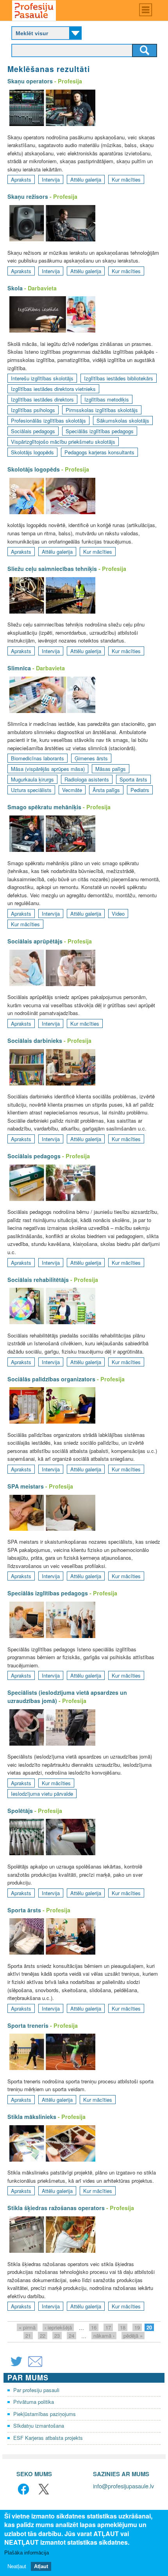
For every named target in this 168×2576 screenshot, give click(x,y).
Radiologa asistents (87, 779)
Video (118, 914)
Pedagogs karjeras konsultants (99, 452)
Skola (15, 288)
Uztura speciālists (31, 790)
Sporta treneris (28, 2025)
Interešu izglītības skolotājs (42, 378)
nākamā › (104, 2336)
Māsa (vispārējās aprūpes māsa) (48, 769)
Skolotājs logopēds (32, 452)
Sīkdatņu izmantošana (39, 2426)
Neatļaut (17, 2566)
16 (94, 2327)
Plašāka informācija (27, 2553)
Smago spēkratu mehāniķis (44, 807)
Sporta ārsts (133, 779)
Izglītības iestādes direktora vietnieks (53, 389)
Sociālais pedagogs (33, 431)
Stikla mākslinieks (32, 2117)
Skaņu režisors (28, 196)
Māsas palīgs (111, 769)
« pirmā (27, 2327)
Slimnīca (19, 668)
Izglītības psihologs (33, 410)
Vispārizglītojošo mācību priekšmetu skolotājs (63, 442)
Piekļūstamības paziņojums (45, 2414)
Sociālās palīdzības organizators (51, 1379)
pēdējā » (133, 2336)
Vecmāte (72, 790)
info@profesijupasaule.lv (123, 2486)
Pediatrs (140, 790)
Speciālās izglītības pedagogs (100, 431)
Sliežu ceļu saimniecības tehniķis (52, 569)
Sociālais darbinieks (35, 1040)
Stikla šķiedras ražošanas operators (56, 2208)
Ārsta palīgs (106, 790)
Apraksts (21, 179)
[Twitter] (16, 2366)
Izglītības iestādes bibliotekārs (119, 378)
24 (71, 2336)
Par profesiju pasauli (36, 2390)
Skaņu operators (30, 81)
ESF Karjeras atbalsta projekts (48, 2438)
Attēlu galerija (86, 179)
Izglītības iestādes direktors (42, 399)
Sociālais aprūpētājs (35, 941)
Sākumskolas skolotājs (123, 420)
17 (108, 2327)
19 (137, 2327)
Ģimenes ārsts (91, 758)
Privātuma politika (34, 2402)
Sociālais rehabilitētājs (38, 1280)
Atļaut (41, 2566)
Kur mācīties (126, 179)
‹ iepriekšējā (58, 2327)
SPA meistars (26, 1486)
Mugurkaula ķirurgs (32, 779)
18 (123, 2327)
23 (57, 2336)
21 (28, 2336)
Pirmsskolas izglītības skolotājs (102, 410)
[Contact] (35, 2366)
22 (43, 2336)
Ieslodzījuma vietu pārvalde (42, 1794)
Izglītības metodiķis (107, 399)
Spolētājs (20, 1811)
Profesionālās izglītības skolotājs (48, 420)
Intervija (51, 179)
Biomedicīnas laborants (38, 758)
